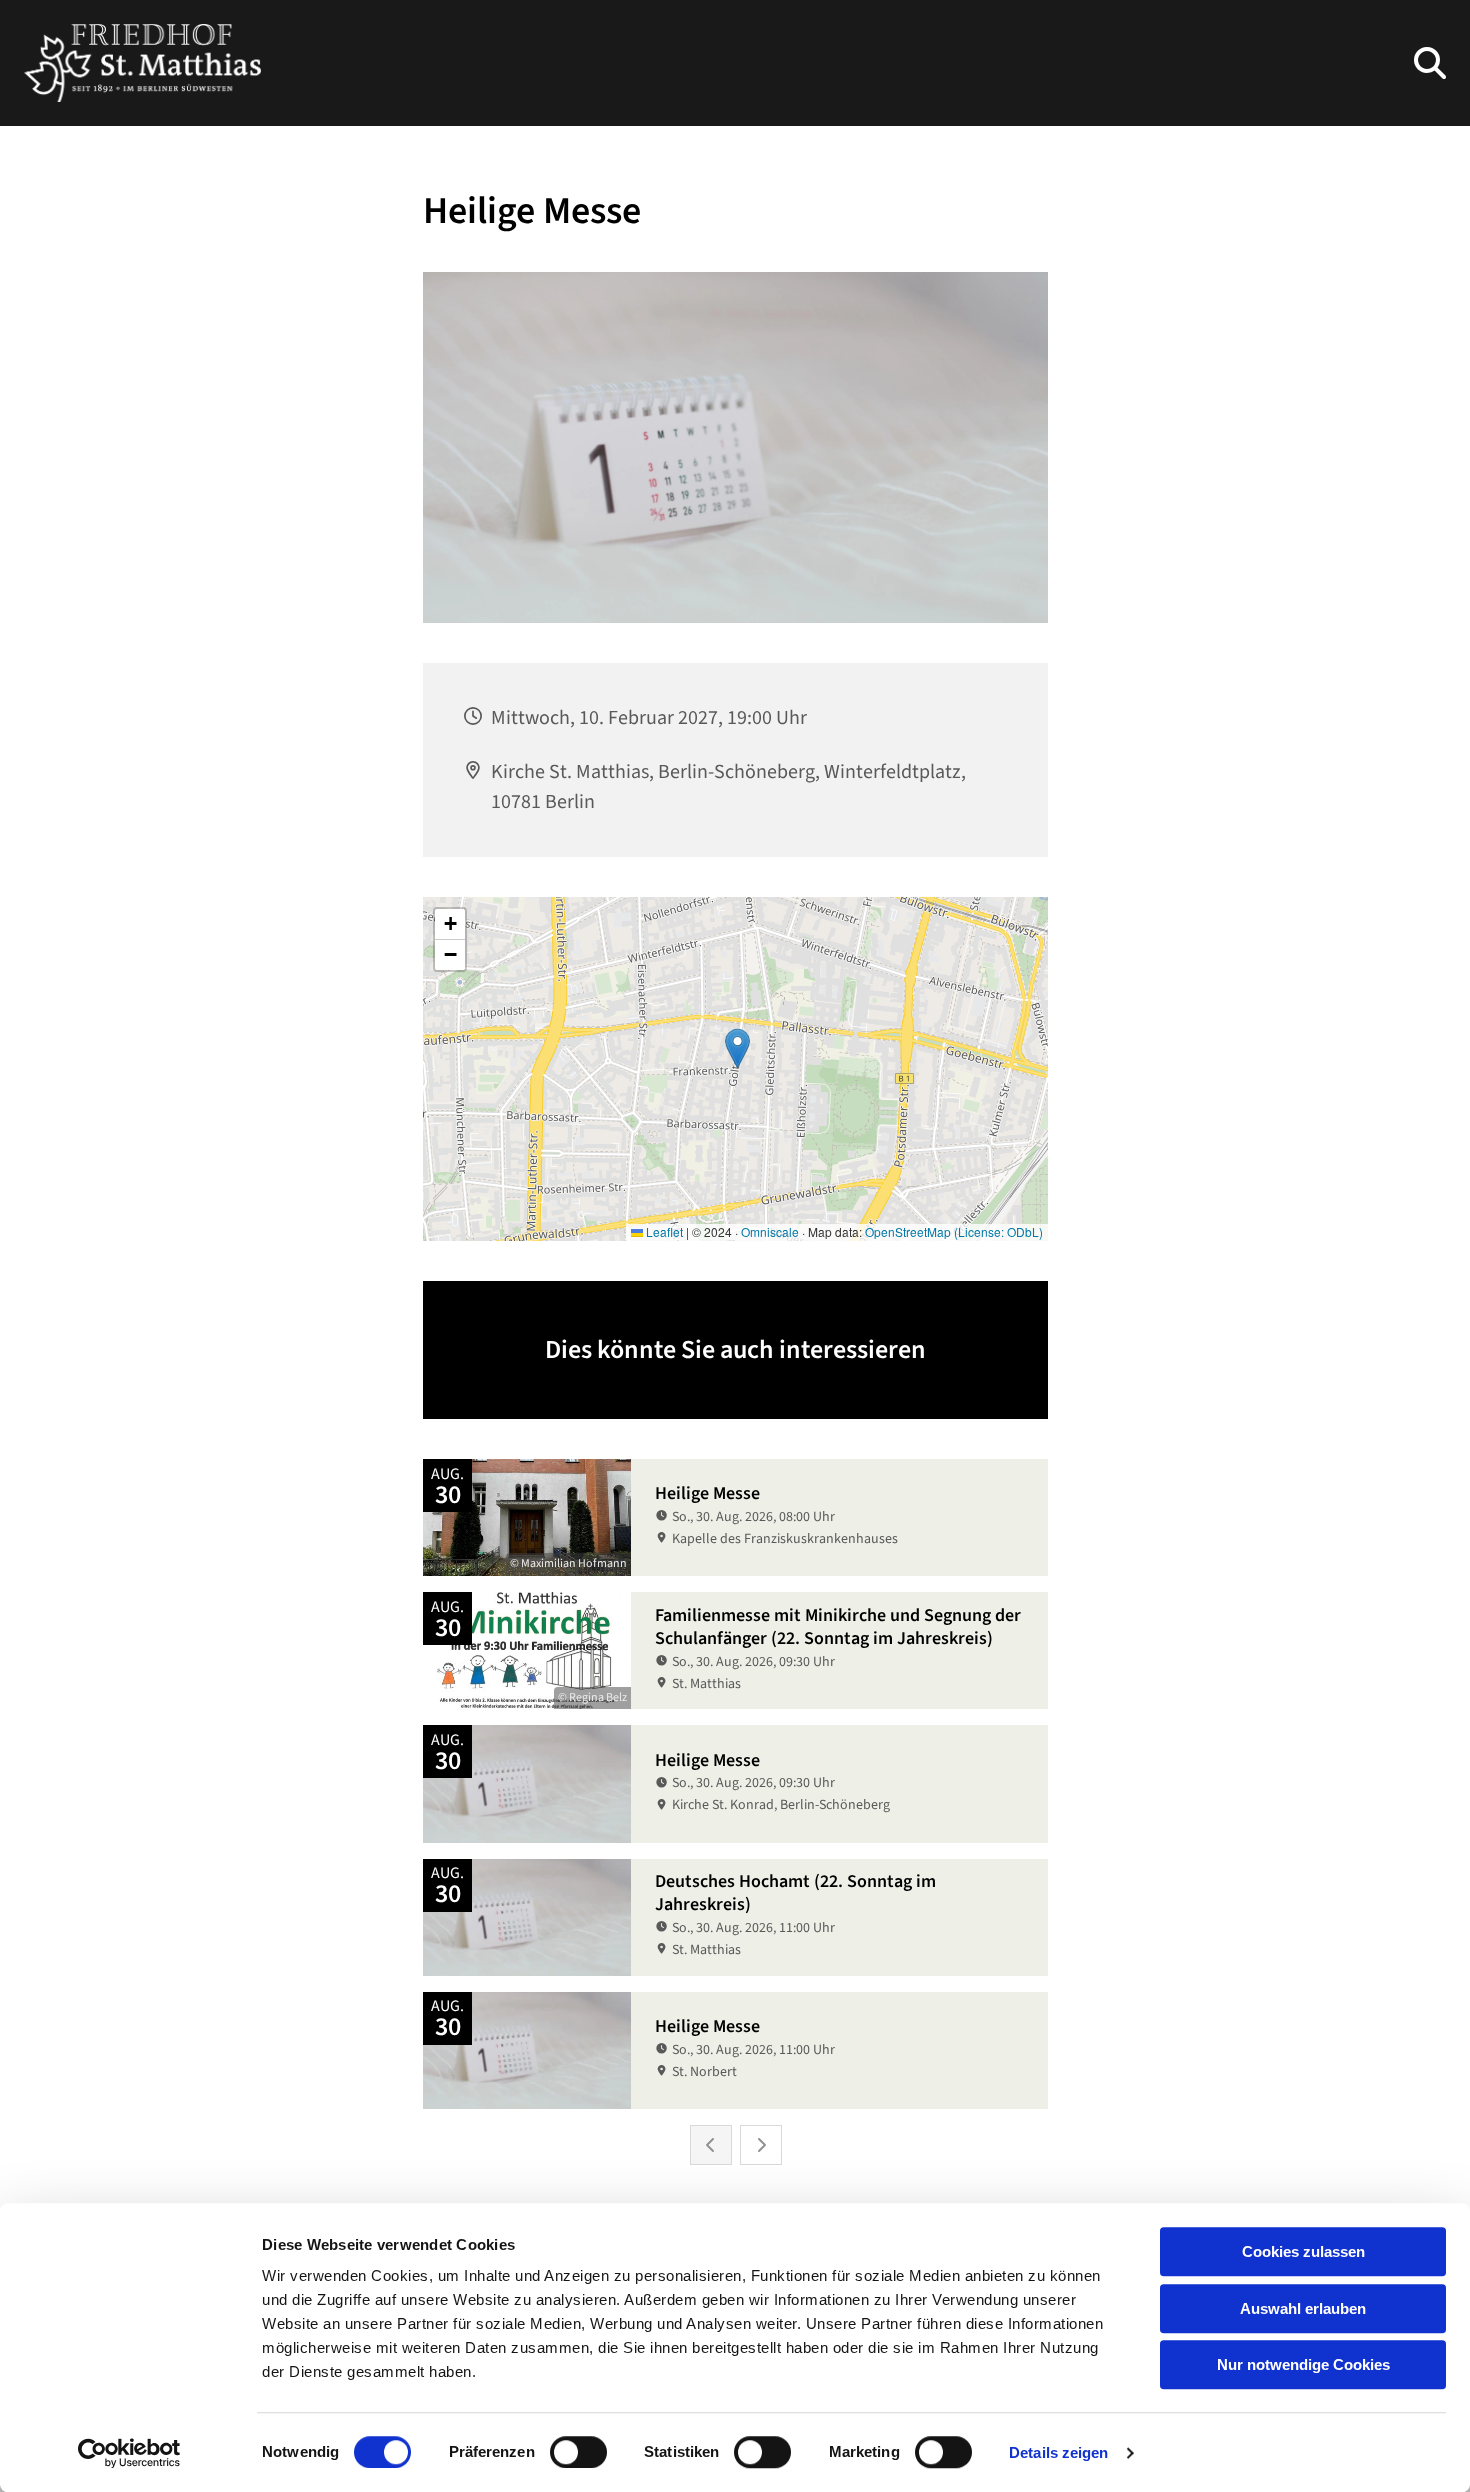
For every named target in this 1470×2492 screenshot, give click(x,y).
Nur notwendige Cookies (1303, 2364)
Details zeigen (1058, 2452)
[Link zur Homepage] (142, 63)
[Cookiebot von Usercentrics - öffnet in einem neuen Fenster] (129, 2453)
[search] (1430, 63)
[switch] (578, 2452)
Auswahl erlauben (1303, 2308)
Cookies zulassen (1303, 2251)
